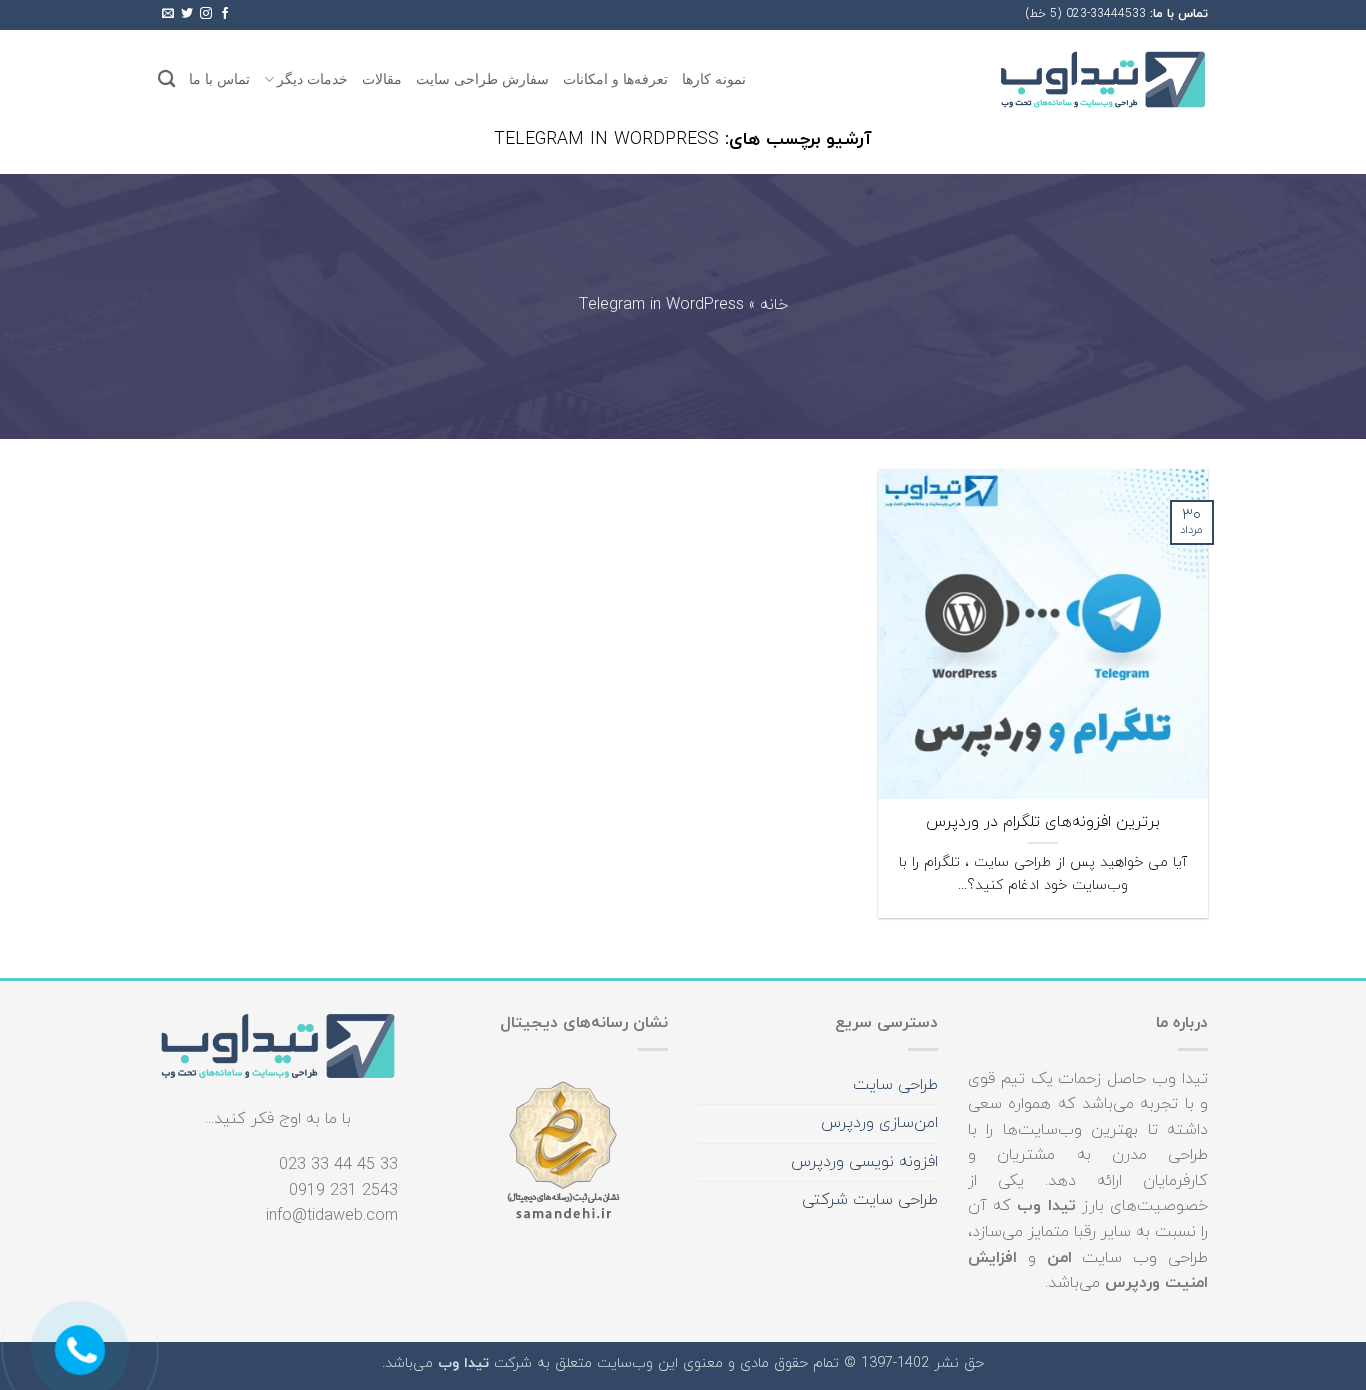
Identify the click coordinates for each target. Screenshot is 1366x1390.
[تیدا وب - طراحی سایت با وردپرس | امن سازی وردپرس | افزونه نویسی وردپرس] (1103, 79)
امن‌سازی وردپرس (879, 1123)
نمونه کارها (714, 79)
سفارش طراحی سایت (482, 79)
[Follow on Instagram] (206, 14)
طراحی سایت (895, 1085)
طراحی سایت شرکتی (870, 1200)
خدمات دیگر (312, 79)
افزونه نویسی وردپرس (864, 1162)
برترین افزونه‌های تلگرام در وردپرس (1043, 822)
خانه (774, 306)
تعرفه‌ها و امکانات (615, 79)
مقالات (382, 79)
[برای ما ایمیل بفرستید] (168, 14)
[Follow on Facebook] (225, 14)
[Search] (166, 79)
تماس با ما (219, 79)
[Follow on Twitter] (187, 14)
